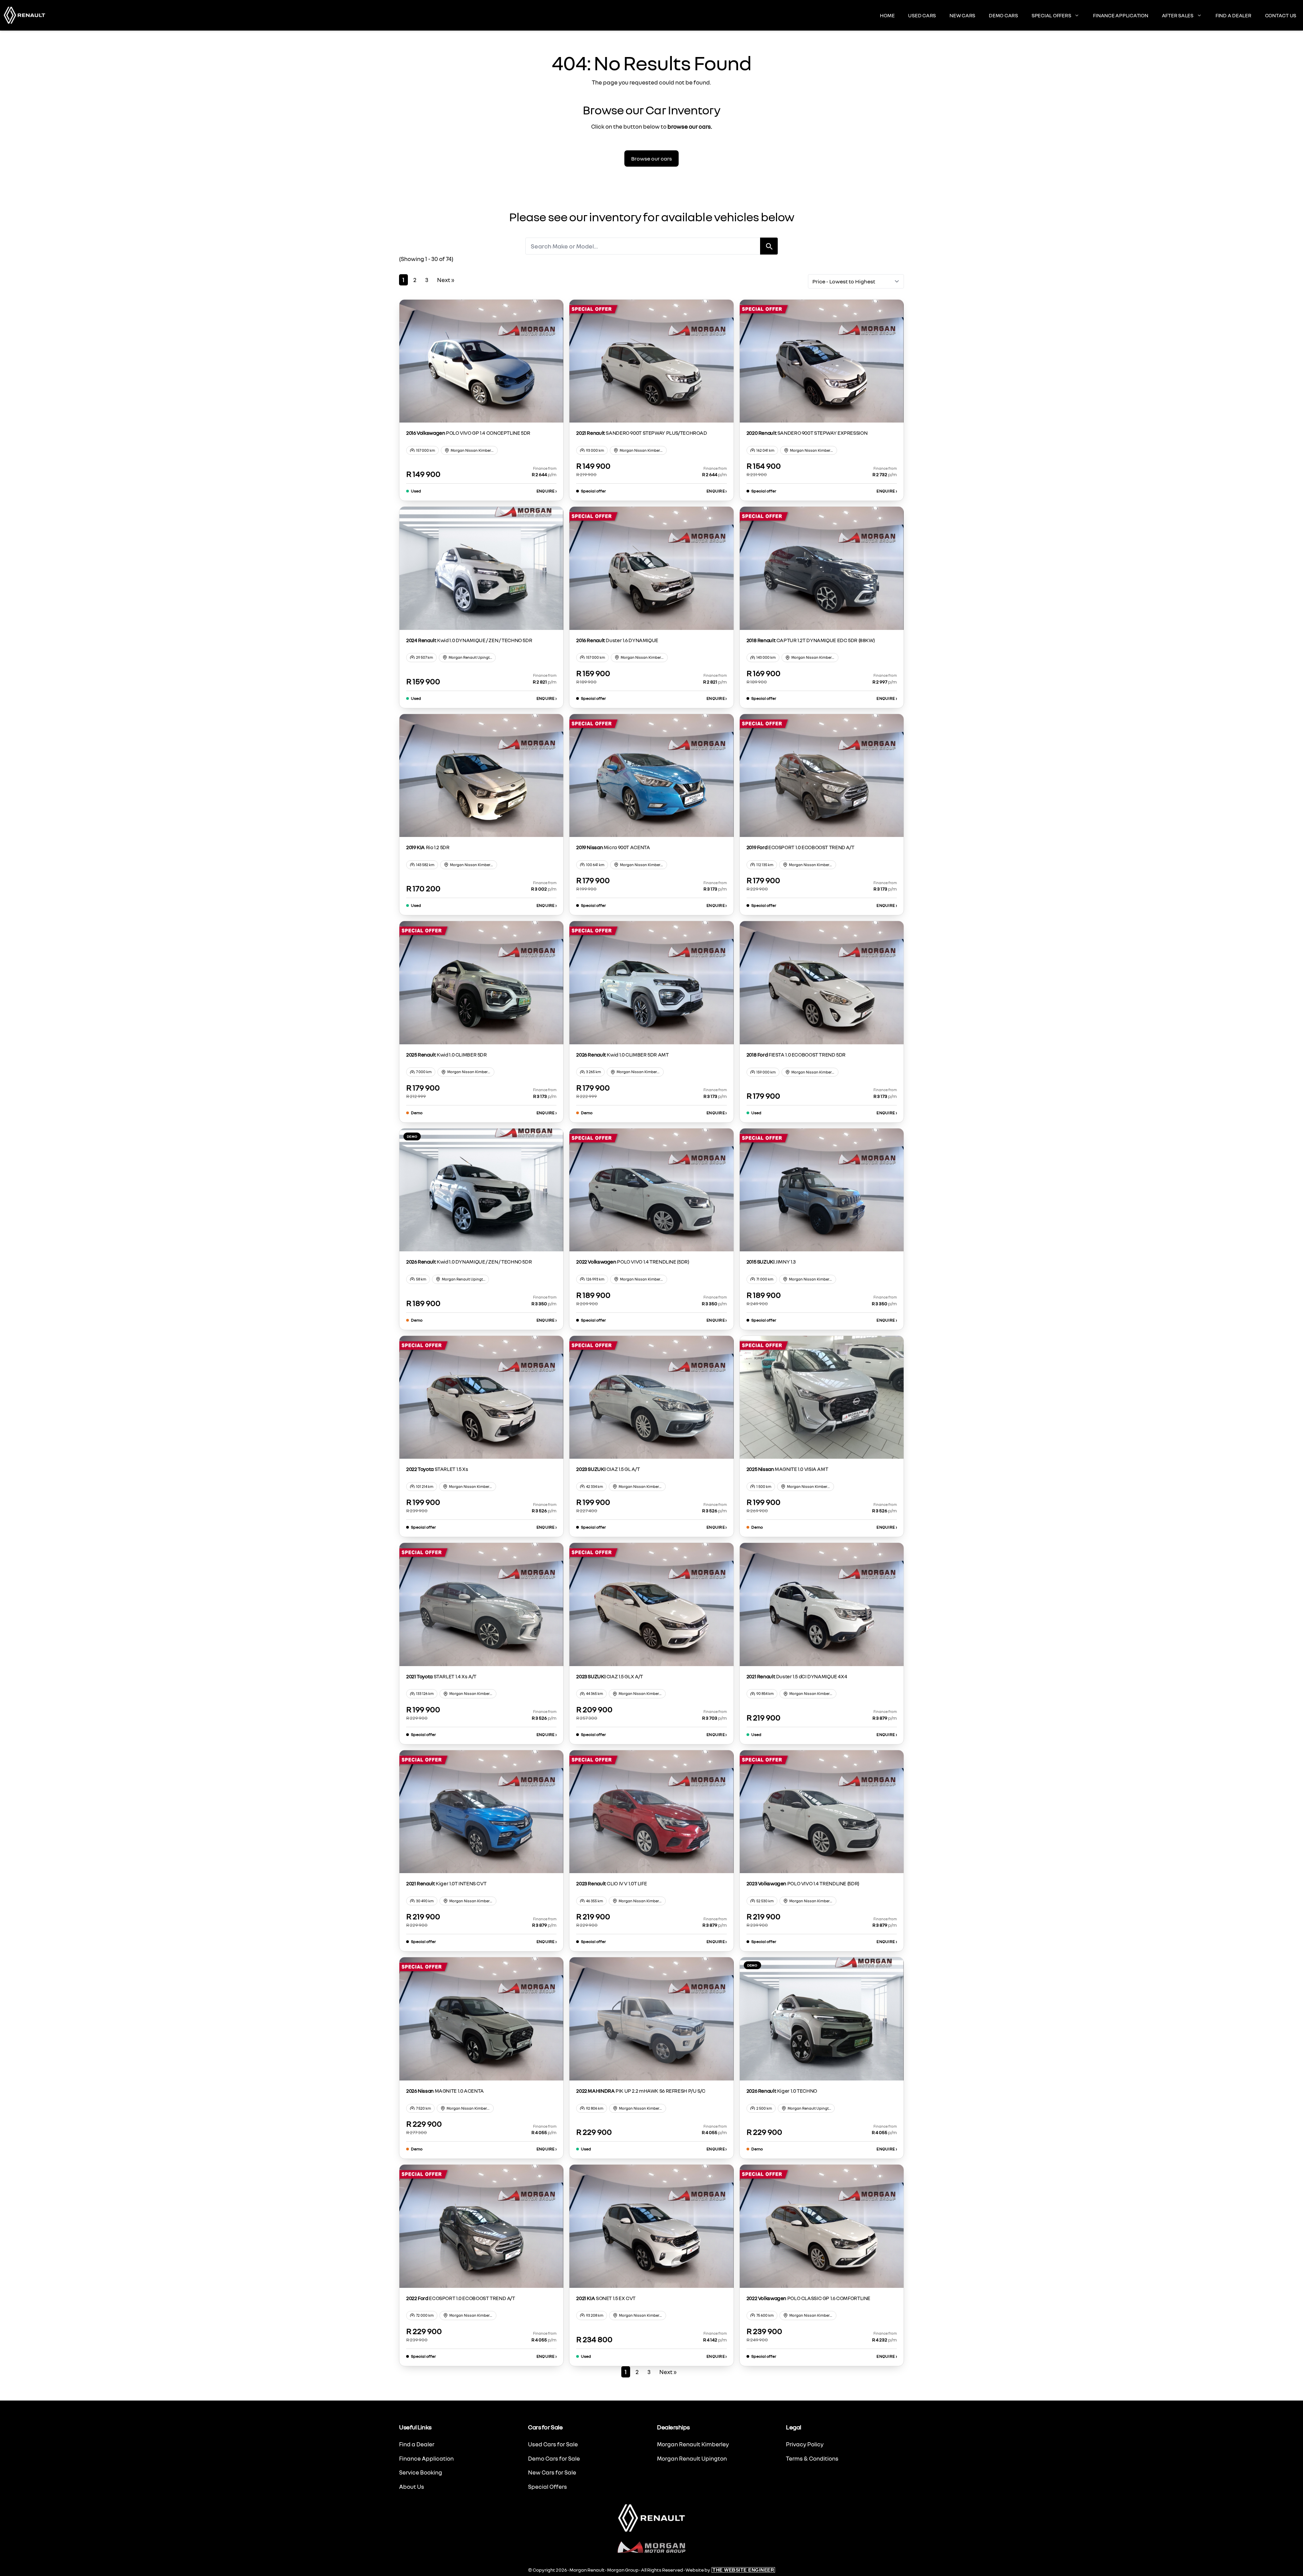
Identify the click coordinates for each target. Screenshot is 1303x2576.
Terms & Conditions (812, 2458)
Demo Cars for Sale (554, 2458)
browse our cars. (690, 126)
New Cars (962, 15)
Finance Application (1120, 15)
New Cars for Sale (552, 2472)
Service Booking (421, 2472)
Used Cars (922, 15)
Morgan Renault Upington (692, 2458)
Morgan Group (623, 2570)
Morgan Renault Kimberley (693, 2444)
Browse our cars (651, 158)
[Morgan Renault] (24, 15)
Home (887, 15)
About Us (412, 2487)
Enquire (547, 491)
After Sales (1178, 15)
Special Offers (1051, 15)
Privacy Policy (805, 2444)
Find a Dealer (1233, 15)
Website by (730, 2570)
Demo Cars (1003, 15)
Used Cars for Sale (553, 2444)
